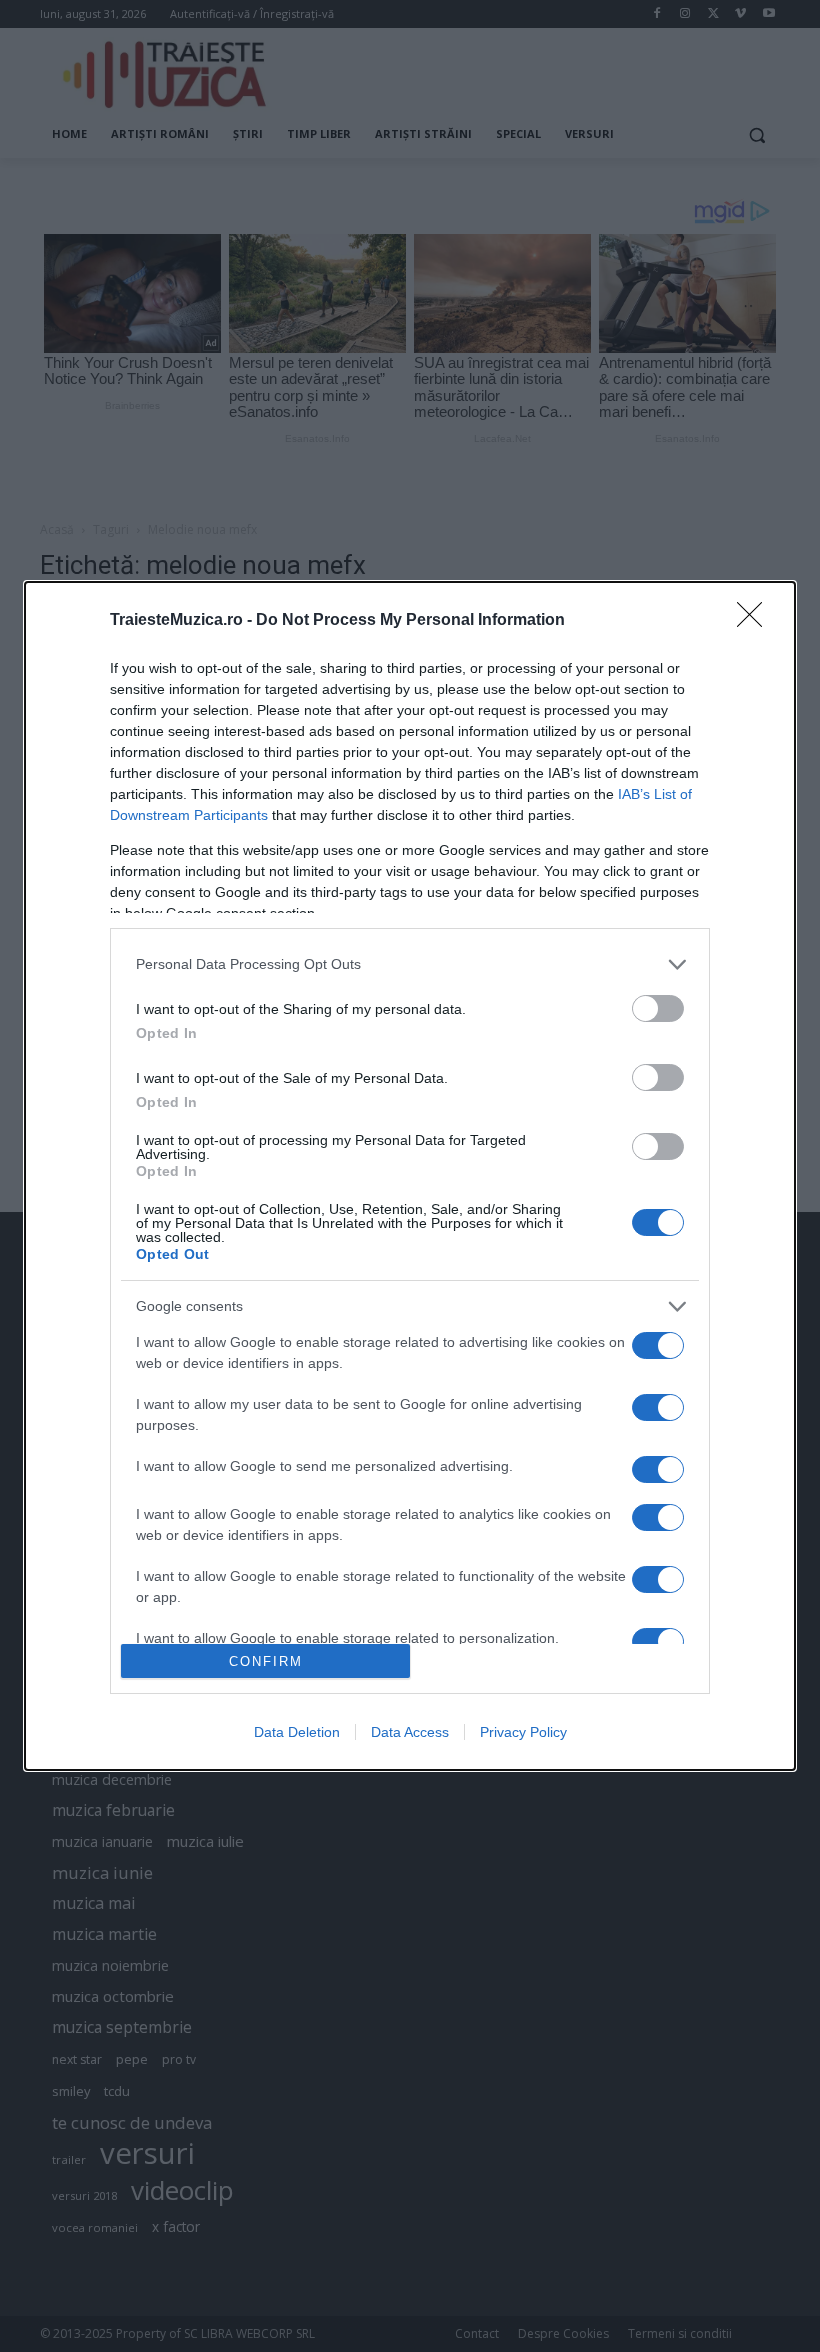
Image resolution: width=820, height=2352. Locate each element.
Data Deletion (297, 1732)
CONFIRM (266, 1661)
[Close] (756, 621)
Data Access (410, 1732)
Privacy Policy (523, 1732)
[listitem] (410, 964)
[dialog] (410, 1176)
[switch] (658, 1008)
